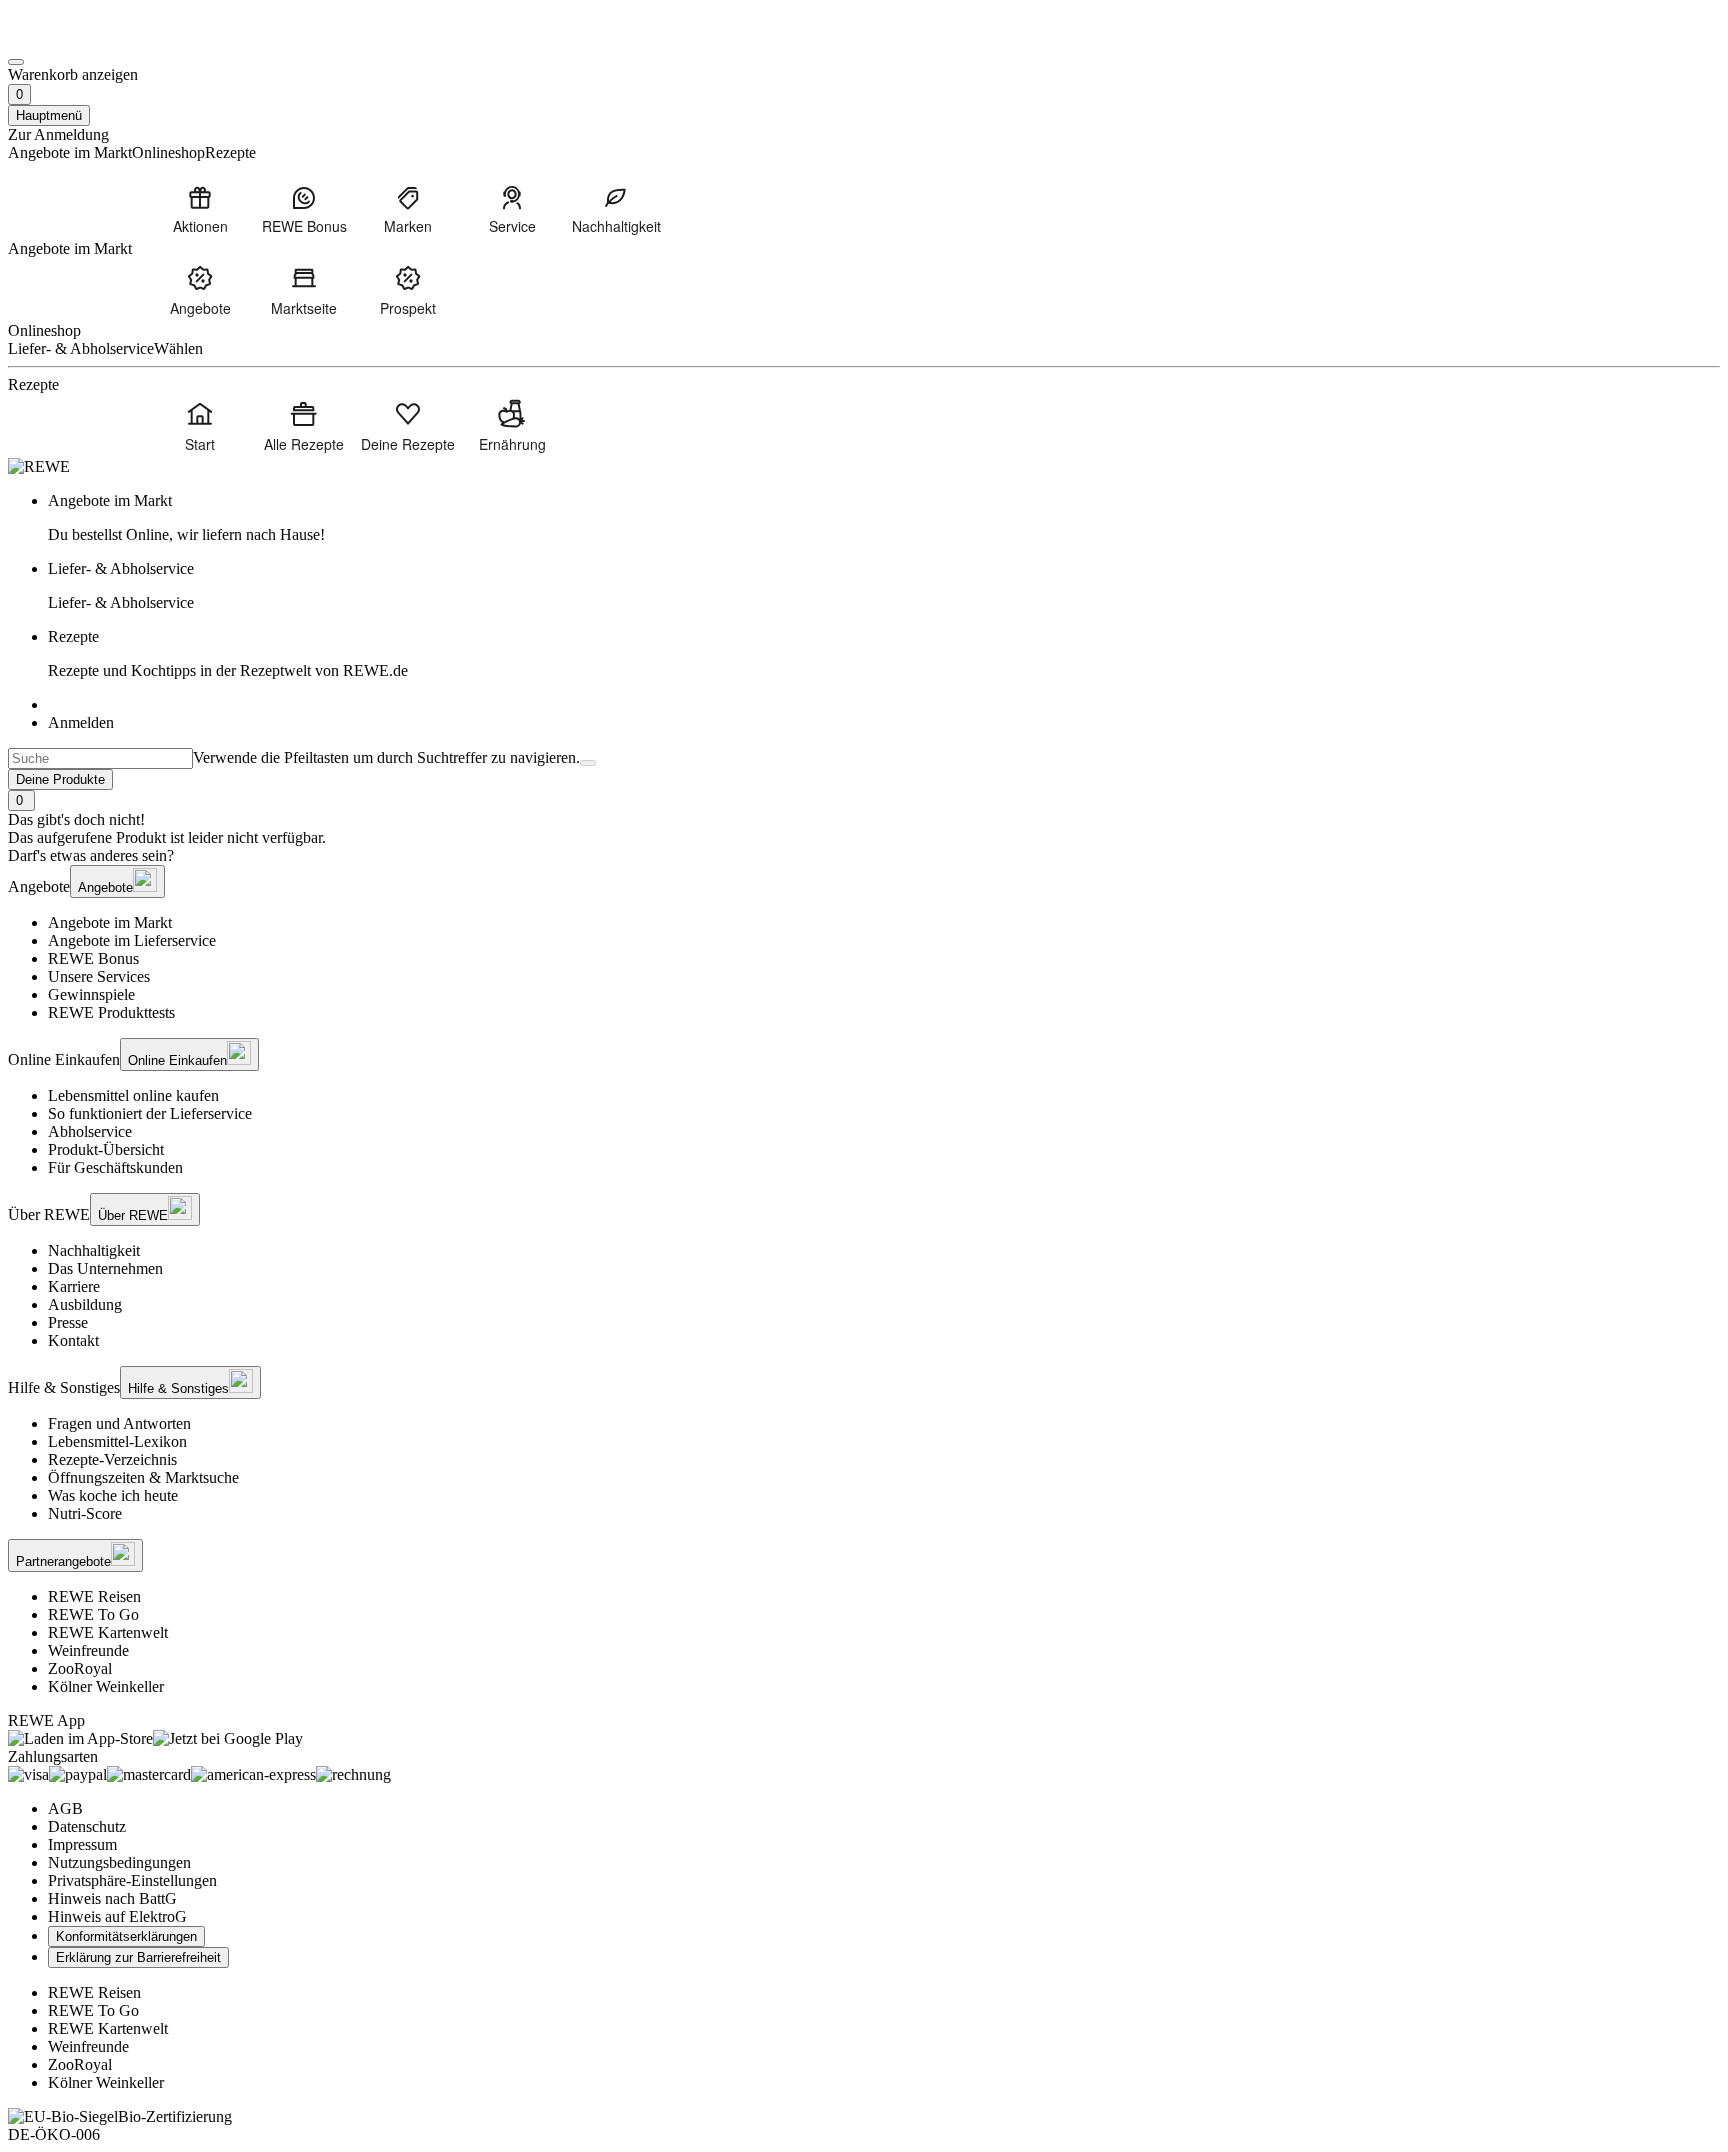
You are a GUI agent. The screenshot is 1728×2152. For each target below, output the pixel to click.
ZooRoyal (80, 1668)
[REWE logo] (39, 466)
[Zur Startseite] (76, 38)
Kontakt (73, 1340)
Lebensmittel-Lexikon (117, 1441)
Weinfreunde (88, 1650)
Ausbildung (85, 1304)
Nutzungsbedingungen (119, 1862)
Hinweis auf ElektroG (117, 1916)
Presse (68, 1322)
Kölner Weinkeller (106, 1686)
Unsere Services (99, 976)
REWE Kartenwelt (108, 1632)
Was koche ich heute (113, 1495)
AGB (65, 1808)
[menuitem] (200, 209)
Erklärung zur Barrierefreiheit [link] (138, 1957)
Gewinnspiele (91, 994)
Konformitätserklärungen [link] (126, 1936)
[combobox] (100, 758)
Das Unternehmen (105, 1268)
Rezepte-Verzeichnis (112, 1459)
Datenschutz (87, 1826)
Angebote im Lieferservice (132, 940)
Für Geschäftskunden (115, 1167)
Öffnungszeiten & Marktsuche (143, 1477)
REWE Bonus (93, 958)
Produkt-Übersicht (106, 1149)
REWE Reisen (94, 1596)
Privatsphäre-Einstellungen (132, 1880)
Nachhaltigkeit (94, 1250)
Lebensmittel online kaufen (133, 1095)
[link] (884, 518)
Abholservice (90, 1131)
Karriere (74, 1286)
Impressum (82, 1844)
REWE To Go (93, 1614)
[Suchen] (588, 763)
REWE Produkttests (111, 1012)
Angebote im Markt (110, 922)
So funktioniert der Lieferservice (150, 1113)
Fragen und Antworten (119, 1423)
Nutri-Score (85, 1513)
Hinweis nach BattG (112, 1898)
